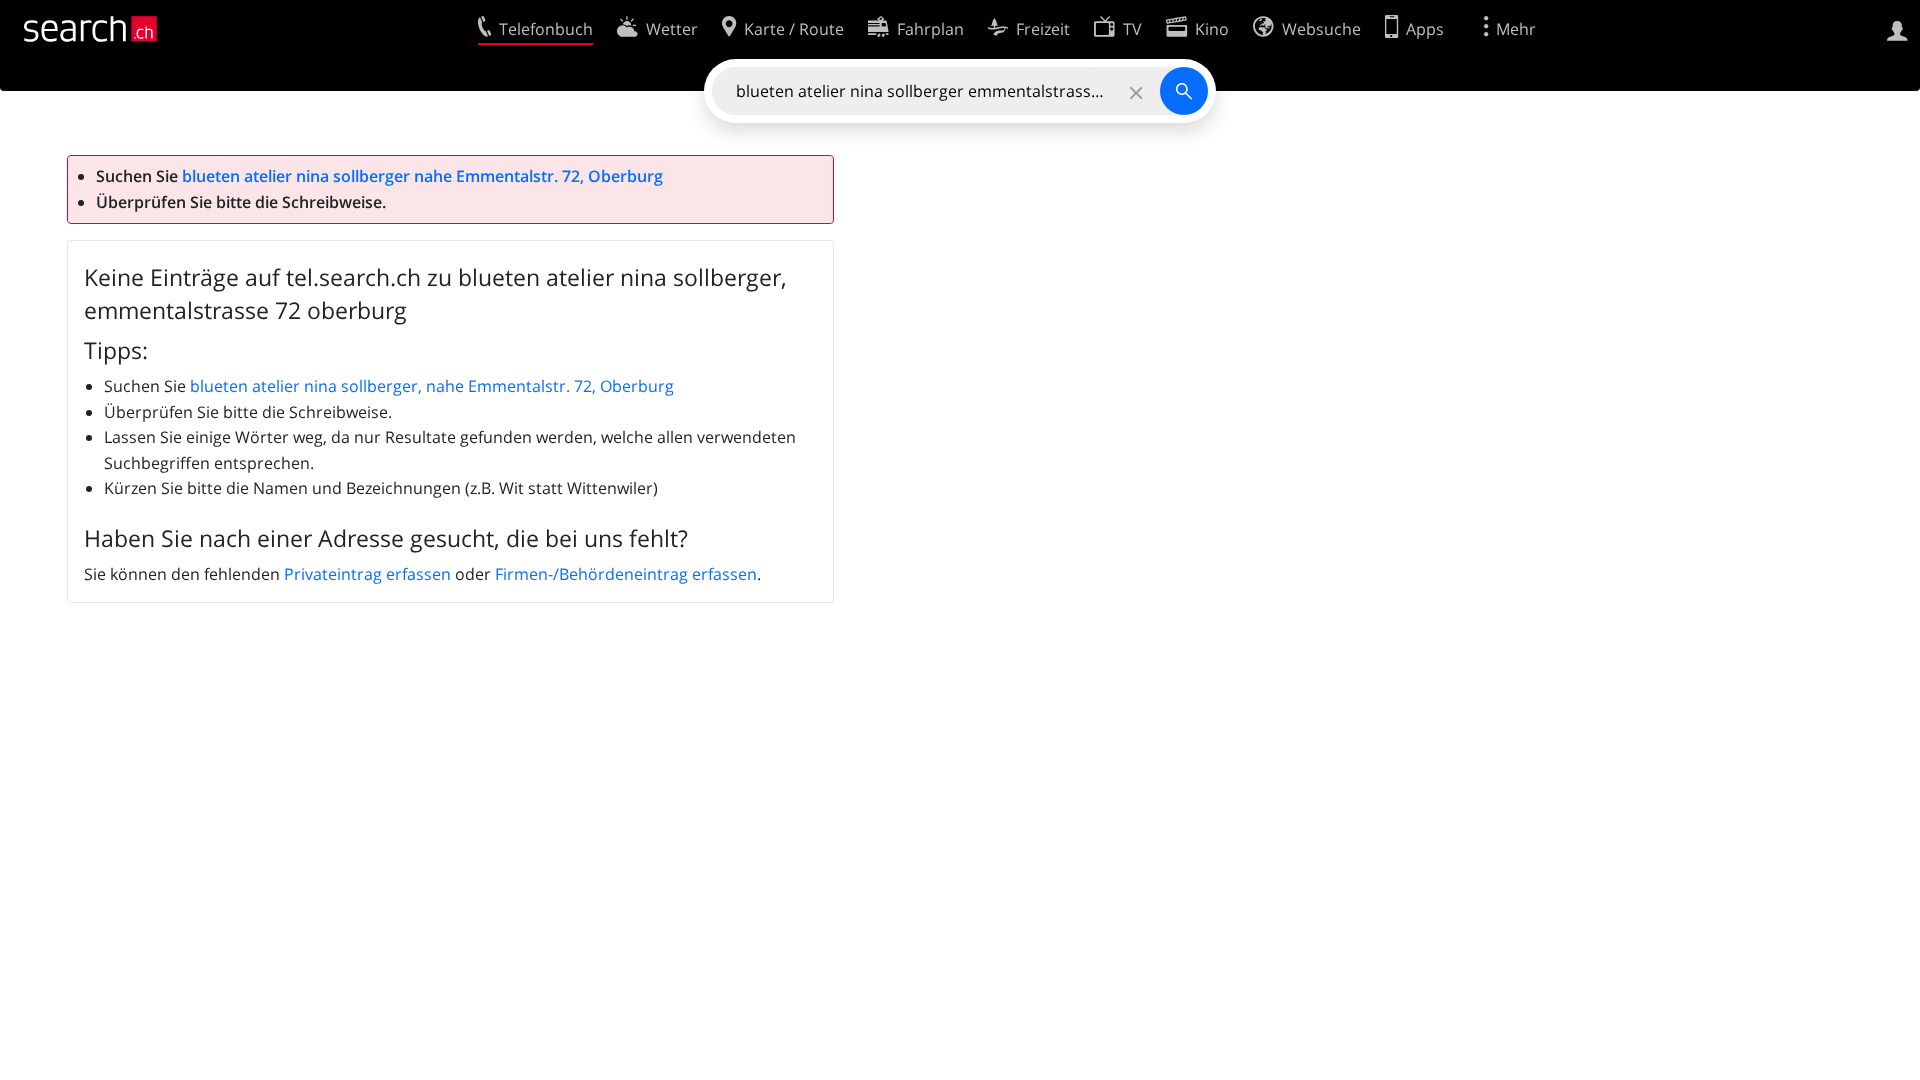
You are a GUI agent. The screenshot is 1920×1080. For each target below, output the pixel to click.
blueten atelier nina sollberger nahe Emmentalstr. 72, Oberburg (422, 176)
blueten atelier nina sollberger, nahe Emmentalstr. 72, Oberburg (432, 386)
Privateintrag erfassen (367, 574)
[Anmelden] (1897, 29)
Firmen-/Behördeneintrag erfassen (626, 574)
